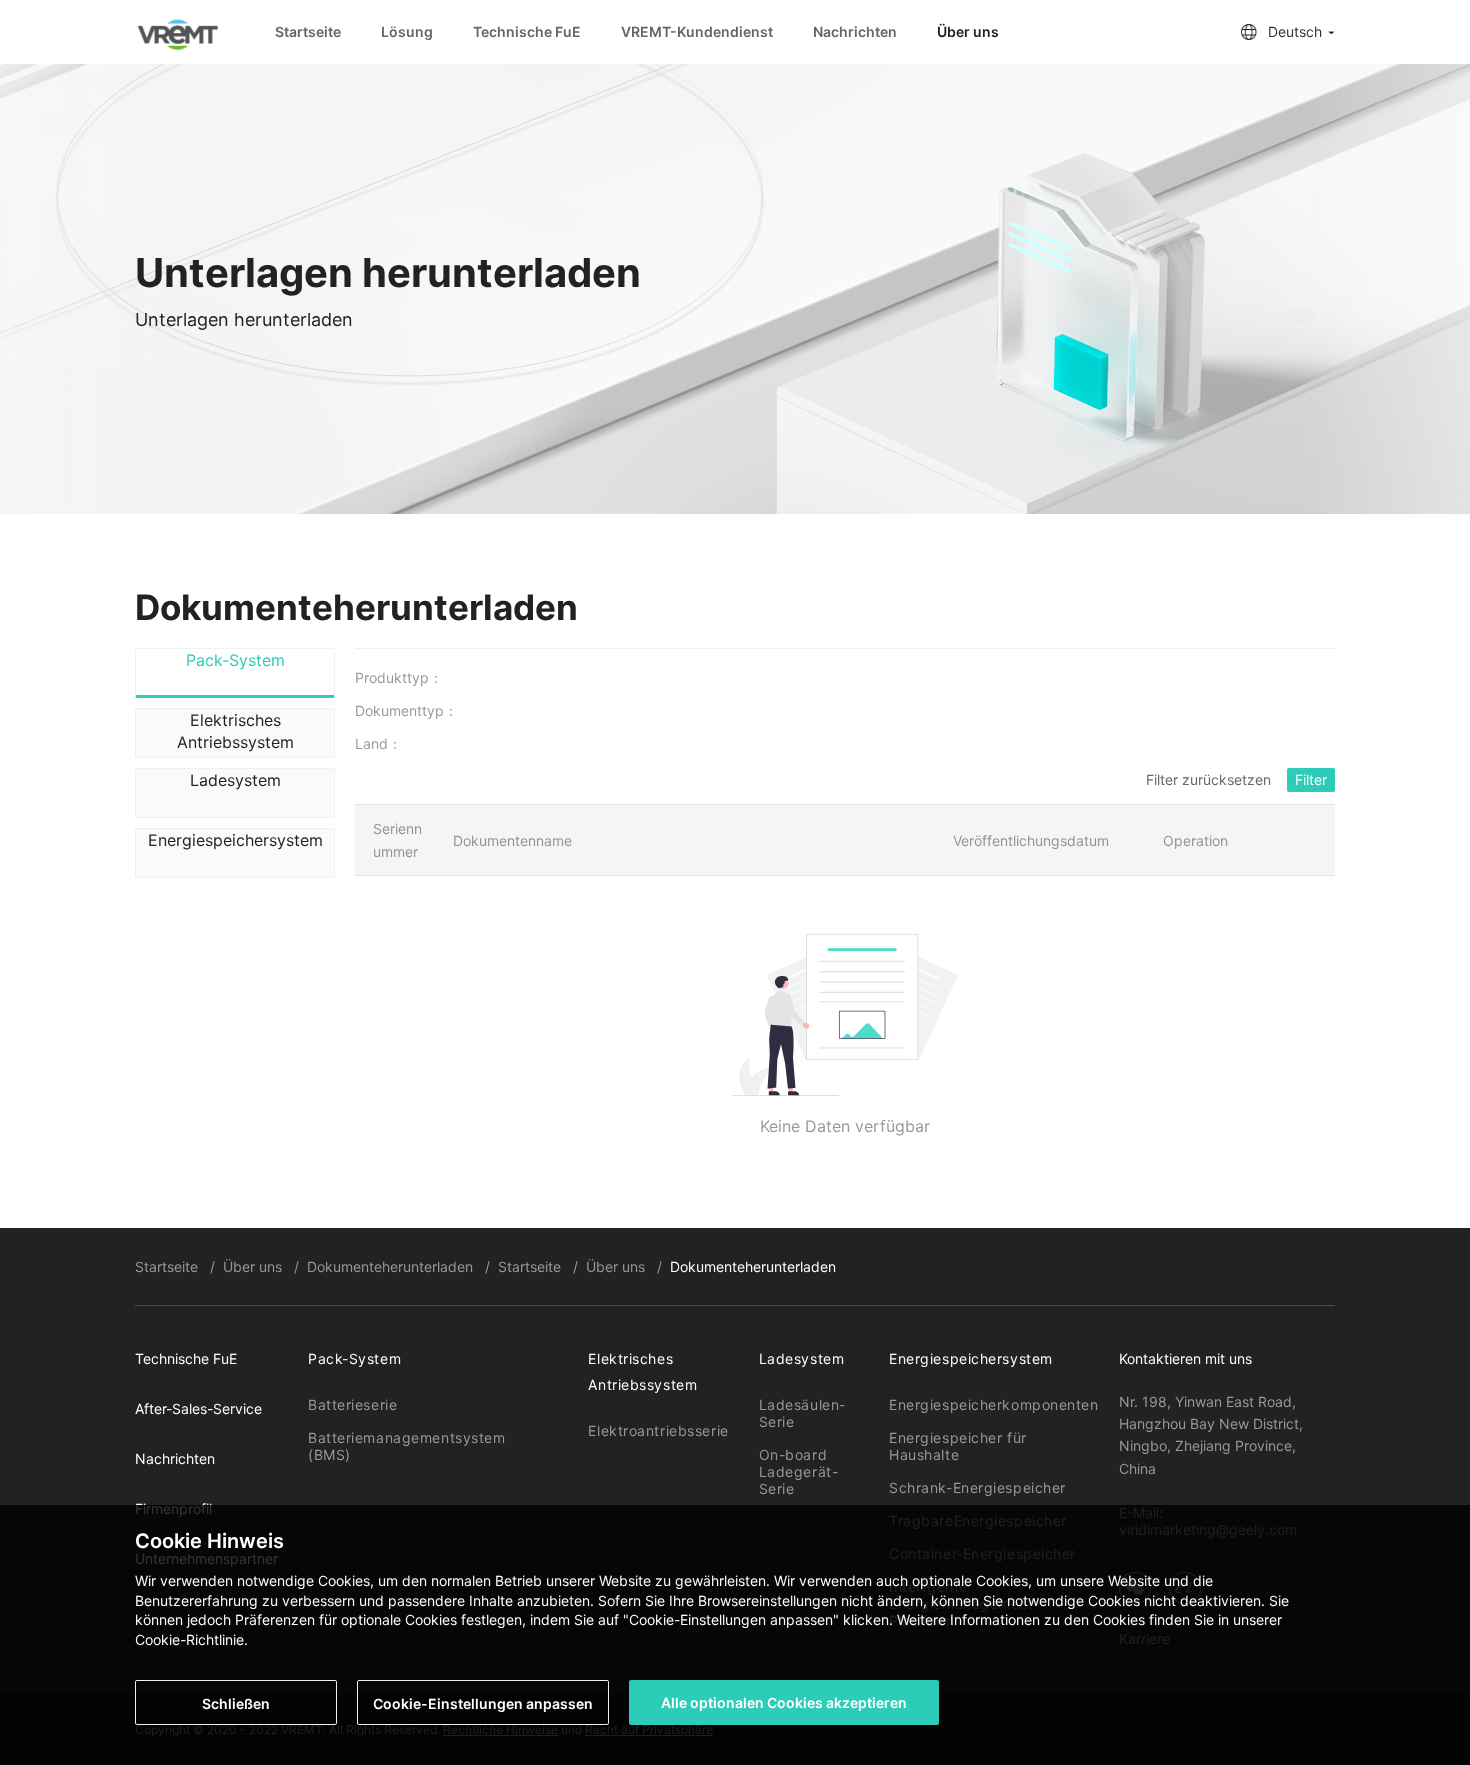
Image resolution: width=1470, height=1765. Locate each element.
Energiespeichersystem (971, 1358)
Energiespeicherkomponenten (994, 1404)
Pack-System (354, 1358)
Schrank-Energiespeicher (977, 1487)
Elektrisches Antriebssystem (642, 1371)
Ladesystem (802, 1358)
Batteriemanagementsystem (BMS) (406, 1446)
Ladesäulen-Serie (802, 1413)
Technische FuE (527, 31)
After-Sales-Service (198, 1408)
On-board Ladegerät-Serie (799, 1471)
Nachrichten (855, 31)
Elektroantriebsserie (658, 1430)
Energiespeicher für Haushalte (958, 1446)
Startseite (308, 31)
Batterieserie (352, 1404)
